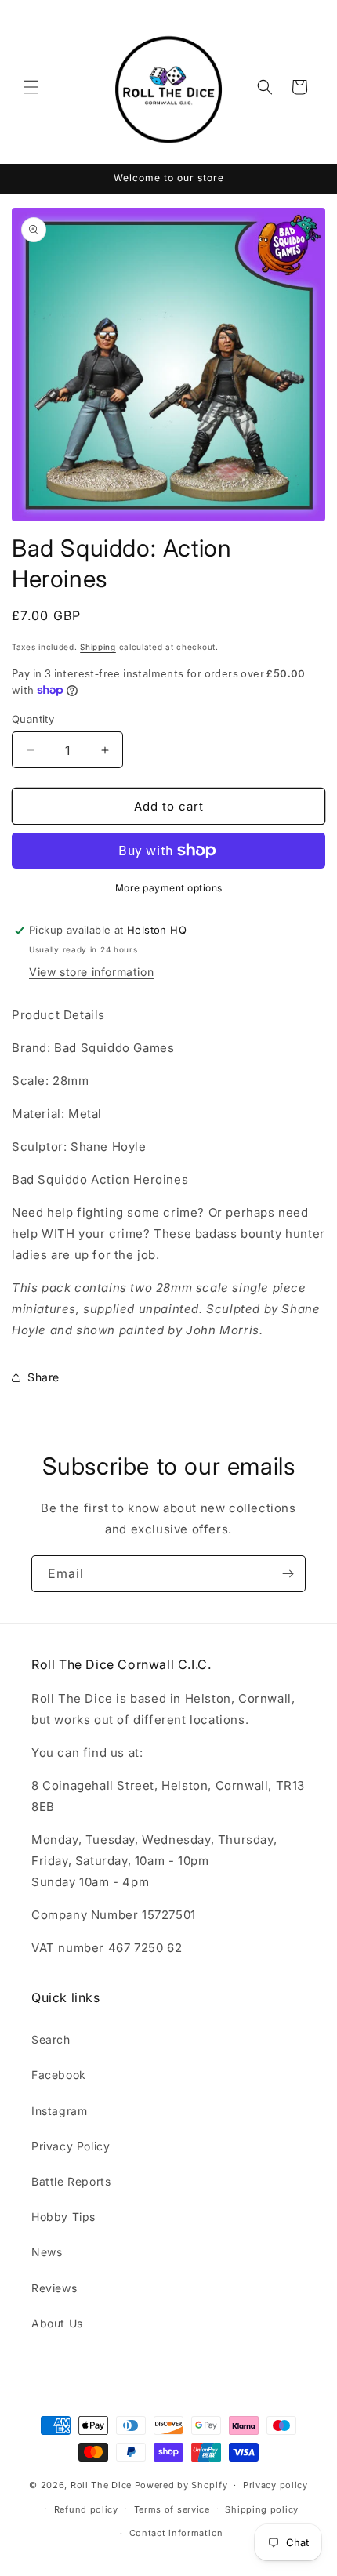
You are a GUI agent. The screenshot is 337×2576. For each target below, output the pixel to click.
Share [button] (43, 1377)
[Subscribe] (288, 1574)
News (47, 2252)
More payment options (169, 888)
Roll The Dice (101, 2485)
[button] (31, 87)
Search (51, 2039)
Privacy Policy (71, 2146)
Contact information (176, 2533)
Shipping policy (262, 2509)
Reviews (54, 2288)
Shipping (98, 647)
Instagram (59, 2111)
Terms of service (172, 2509)
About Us (57, 2323)
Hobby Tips (63, 2217)
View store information (91, 972)
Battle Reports (71, 2181)
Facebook (59, 2075)
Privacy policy (275, 2485)
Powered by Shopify (181, 2485)
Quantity (33, 719)
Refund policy (86, 2509)
